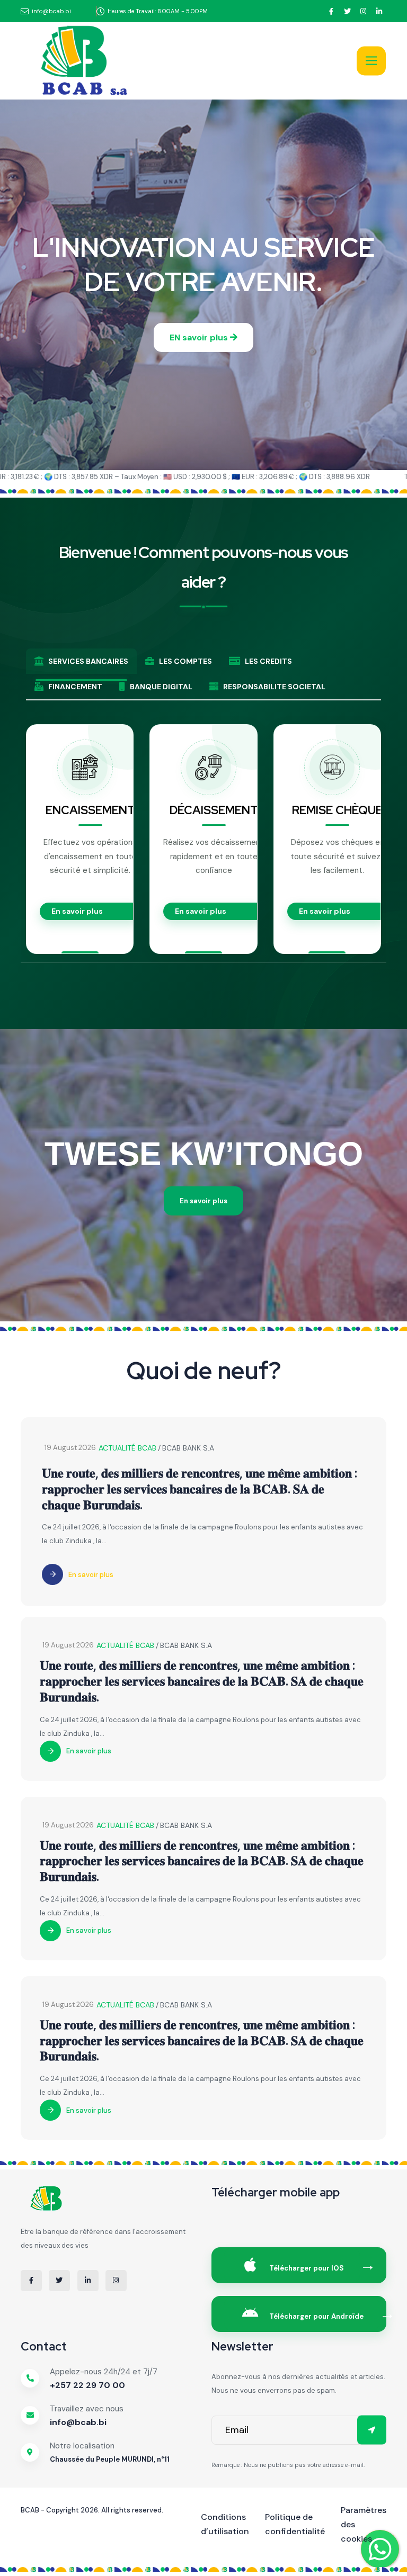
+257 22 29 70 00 (87, 2385)
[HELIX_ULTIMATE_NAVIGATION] (371, 61)
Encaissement (90, 810)
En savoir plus (77, 911)
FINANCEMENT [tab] (75, 687)
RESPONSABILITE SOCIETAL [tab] (274, 687)
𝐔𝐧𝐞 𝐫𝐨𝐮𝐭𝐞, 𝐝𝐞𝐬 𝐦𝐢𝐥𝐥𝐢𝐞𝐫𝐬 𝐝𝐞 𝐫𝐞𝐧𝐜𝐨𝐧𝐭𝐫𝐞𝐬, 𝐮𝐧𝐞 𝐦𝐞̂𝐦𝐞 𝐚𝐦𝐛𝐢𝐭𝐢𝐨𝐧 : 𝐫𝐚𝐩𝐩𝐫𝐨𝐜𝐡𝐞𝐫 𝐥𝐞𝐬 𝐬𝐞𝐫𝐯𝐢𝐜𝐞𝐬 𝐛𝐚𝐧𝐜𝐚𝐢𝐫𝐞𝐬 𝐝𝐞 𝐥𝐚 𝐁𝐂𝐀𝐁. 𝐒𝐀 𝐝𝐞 (200, 1489)
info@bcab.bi (78, 2422)
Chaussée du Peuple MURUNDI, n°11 (110, 2459)
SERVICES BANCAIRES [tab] (88, 661)
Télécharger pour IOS (306, 2268)
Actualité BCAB (127, 1448)
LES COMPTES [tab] (185, 661)
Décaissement (214, 810)
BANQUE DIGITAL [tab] (161, 687)
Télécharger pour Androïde (316, 2316)
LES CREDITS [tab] (268, 661)
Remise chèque (337, 810)
